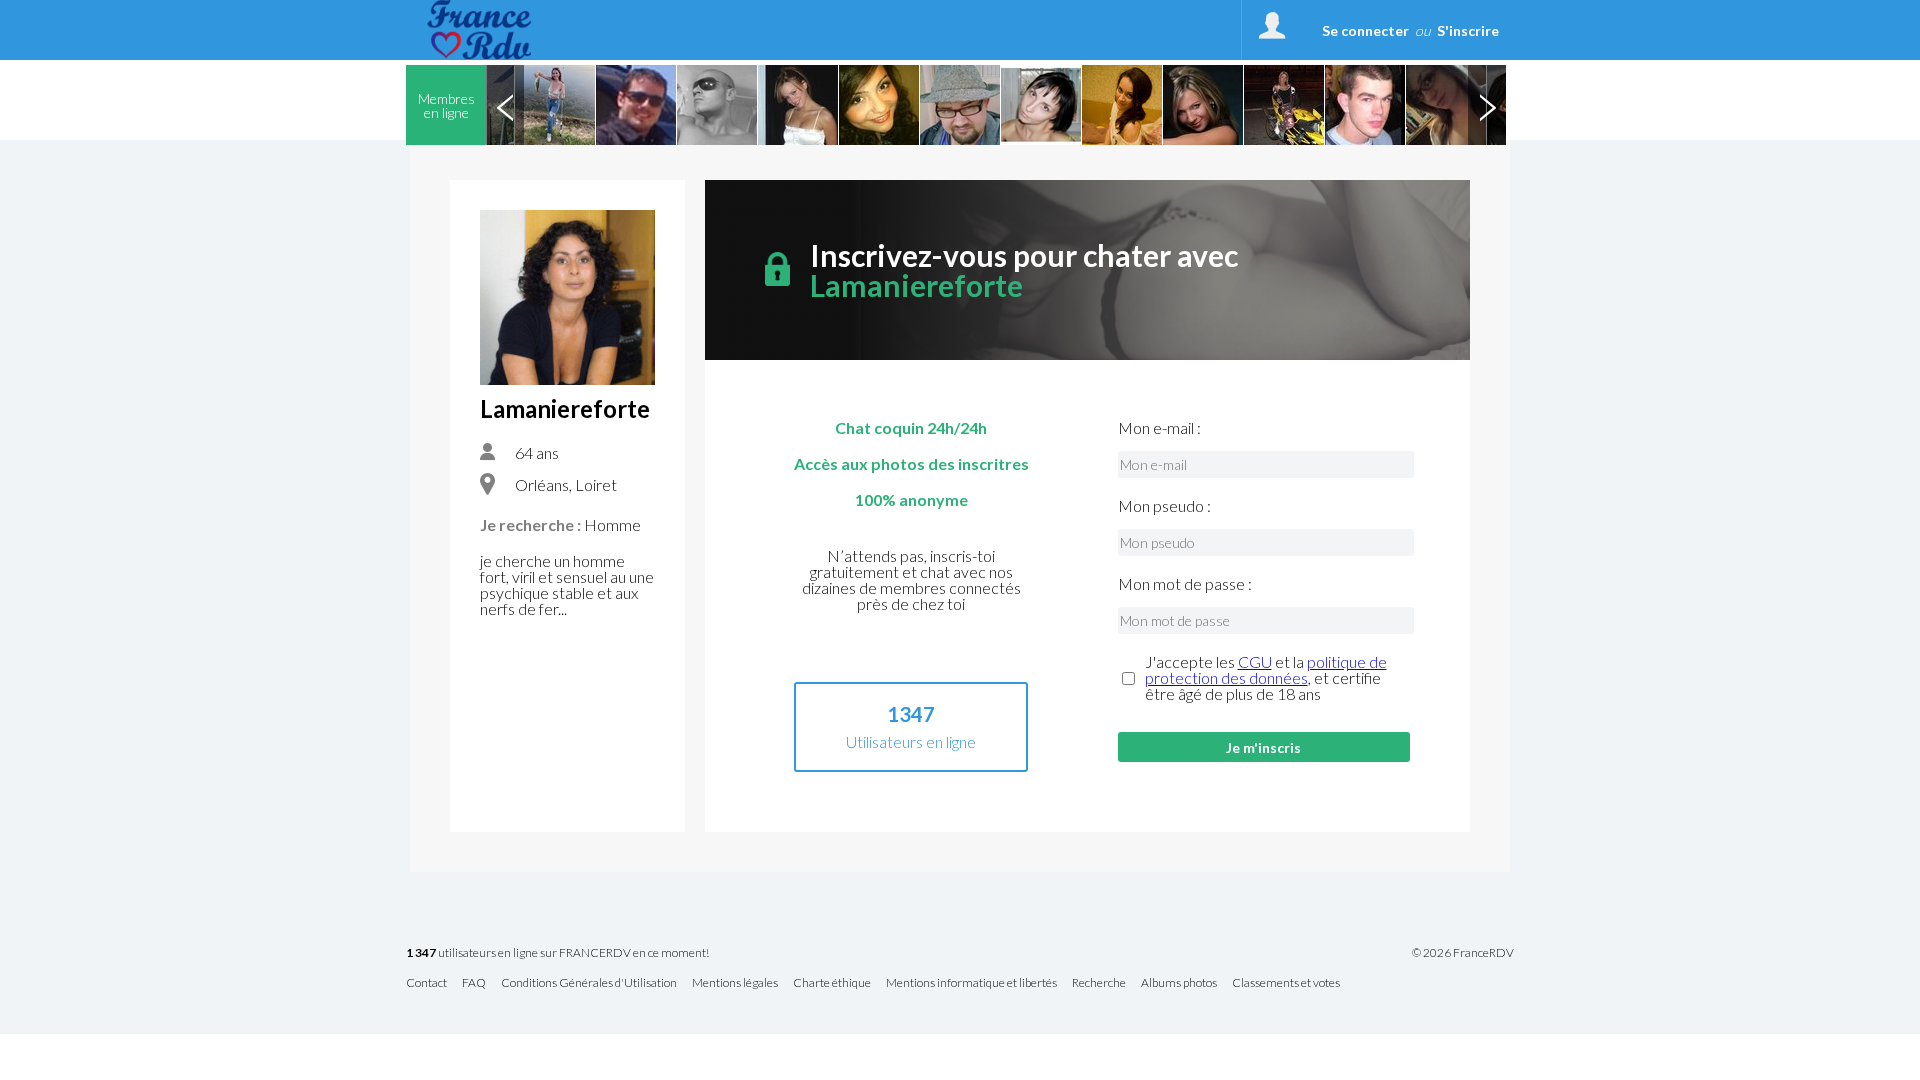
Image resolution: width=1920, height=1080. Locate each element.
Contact (426, 983)
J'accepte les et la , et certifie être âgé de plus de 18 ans (1266, 678)
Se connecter (1365, 30)
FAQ (474, 983)
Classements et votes (1286, 983)
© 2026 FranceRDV (1463, 953)
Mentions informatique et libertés (971, 983)
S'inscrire (1468, 30)
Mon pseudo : (1164, 506)
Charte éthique (832, 983)
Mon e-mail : (1159, 428)
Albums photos (1179, 983)
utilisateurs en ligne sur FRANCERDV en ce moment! (557, 953)
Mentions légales (735, 983)
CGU (1255, 661)
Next (1487, 105)
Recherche (1099, 983)
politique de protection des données (1266, 669)
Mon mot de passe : (1185, 584)
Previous (505, 105)
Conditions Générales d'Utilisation (589, 983)
